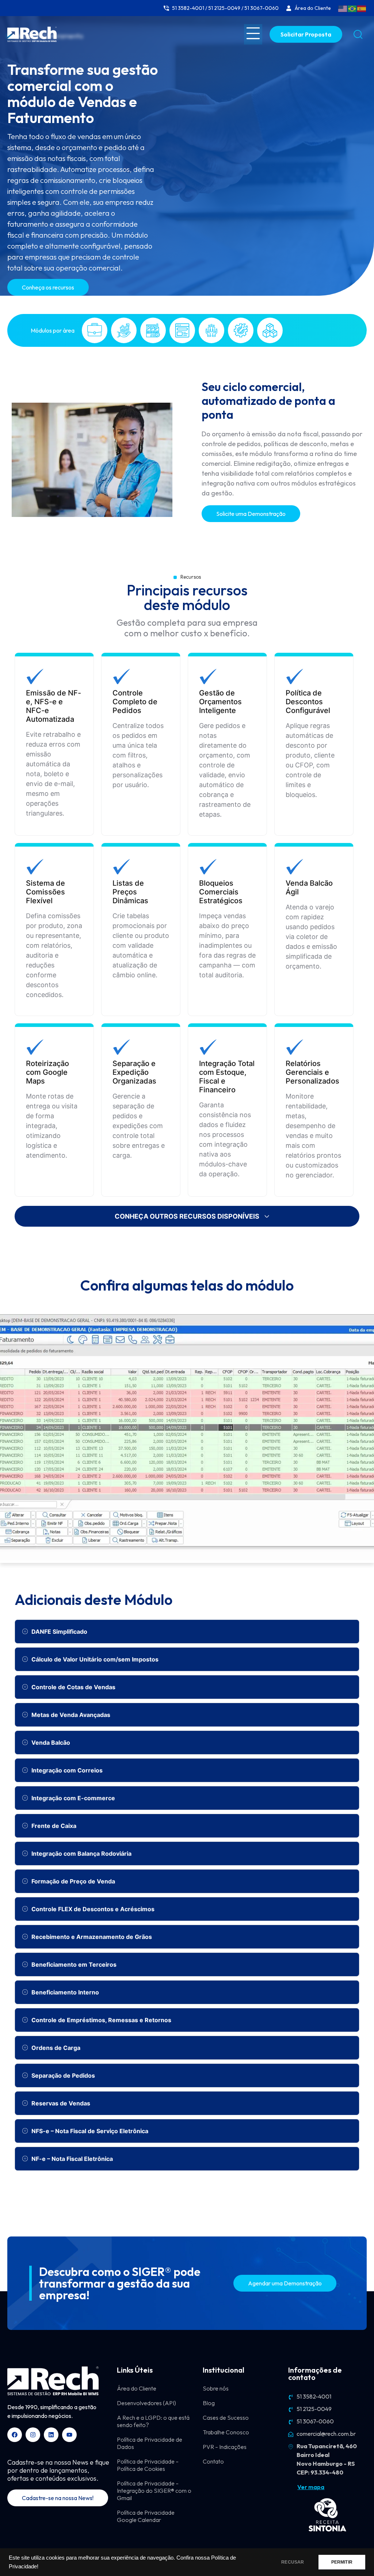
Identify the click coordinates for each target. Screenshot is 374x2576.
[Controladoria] (124, 330)
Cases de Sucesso (226, 2418)
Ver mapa (311, 2487)
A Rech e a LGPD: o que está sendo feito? (153, 2421)
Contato (213, 2461)
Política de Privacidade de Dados (150, 2443)
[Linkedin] (51, 2435)
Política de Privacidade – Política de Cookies (148, 2465)
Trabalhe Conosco (226, 2432)
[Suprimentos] (270, 330)
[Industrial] (153, 330)
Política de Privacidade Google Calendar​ (146, 2516)
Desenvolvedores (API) (146, 2403)
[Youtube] (69, 2435)
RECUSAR (293, 2562)
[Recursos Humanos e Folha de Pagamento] (211, 330)
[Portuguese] (352, 8)
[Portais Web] (182, 330)
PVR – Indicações (225, 2447)
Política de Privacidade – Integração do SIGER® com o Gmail (154, 2491)
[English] (343, 8)
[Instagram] (33, 2435)
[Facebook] (15, 2435)
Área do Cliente (137, 2388)
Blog (209, 2403)
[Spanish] (362, 8)
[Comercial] (95, 330)
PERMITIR (342, 2562)
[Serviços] (241, 330)
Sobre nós (216, 2388)
